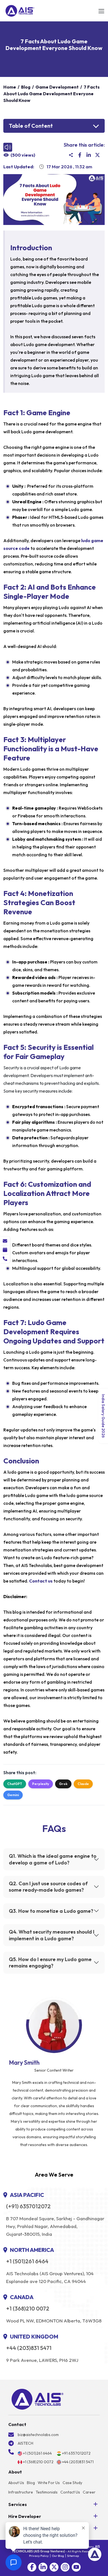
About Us (16, 2483)
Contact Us (70, 2492)
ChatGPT (15, 1784)
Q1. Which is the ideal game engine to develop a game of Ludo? (53, 1859)
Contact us (41, 1581)
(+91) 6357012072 (28, 2206)
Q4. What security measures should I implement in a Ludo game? (52, 1935)
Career (89, 2492)
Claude (83, 1784)
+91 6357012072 (76, 2453)
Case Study (72, 2483)
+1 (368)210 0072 (28, 2309)
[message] (5, 1241)
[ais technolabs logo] (38, 2399)
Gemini (13, 1795)
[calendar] (5, 1250)
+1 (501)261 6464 (27, 2261)
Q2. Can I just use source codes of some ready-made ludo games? (48, 1887)
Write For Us (49, 2483)
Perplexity (41, 1784)
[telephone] (5, 1259)
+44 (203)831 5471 (29, 2348)
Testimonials (47, 2492)
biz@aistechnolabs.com (38, 2435)
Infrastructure (21, 2492)
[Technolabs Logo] (20, 11)
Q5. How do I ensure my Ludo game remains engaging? (50, 1962)
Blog (31, 2483)
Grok (63, 1784)
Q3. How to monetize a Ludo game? (51, 1911)
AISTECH (25, 2443)
